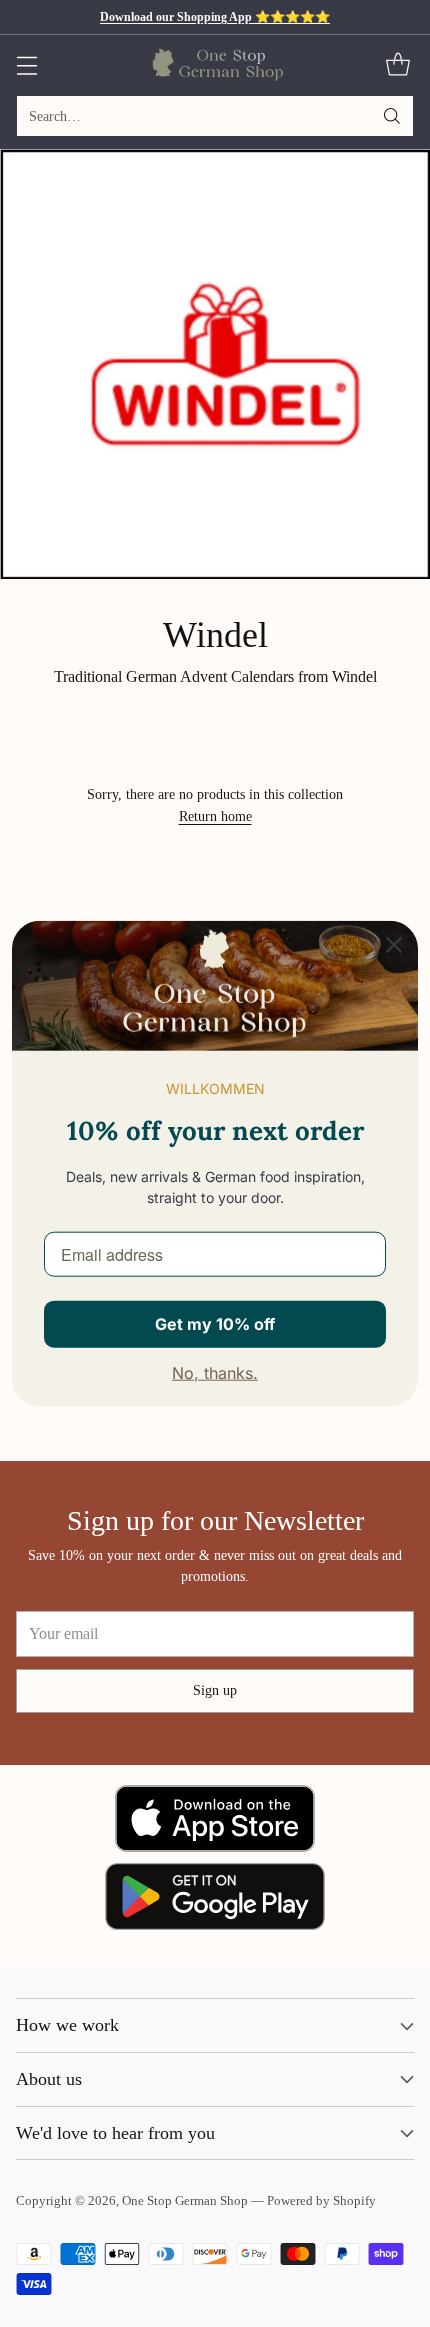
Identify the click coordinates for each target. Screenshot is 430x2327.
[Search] (392, 116)
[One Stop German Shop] (215, 65)
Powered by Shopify (321, 2201)
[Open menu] (26, 65)
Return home (215, 816)
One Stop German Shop (185, 2201)
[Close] (394, 944)
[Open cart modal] (397, 65)
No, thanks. (215, 1373)
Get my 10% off (215, 1323)
